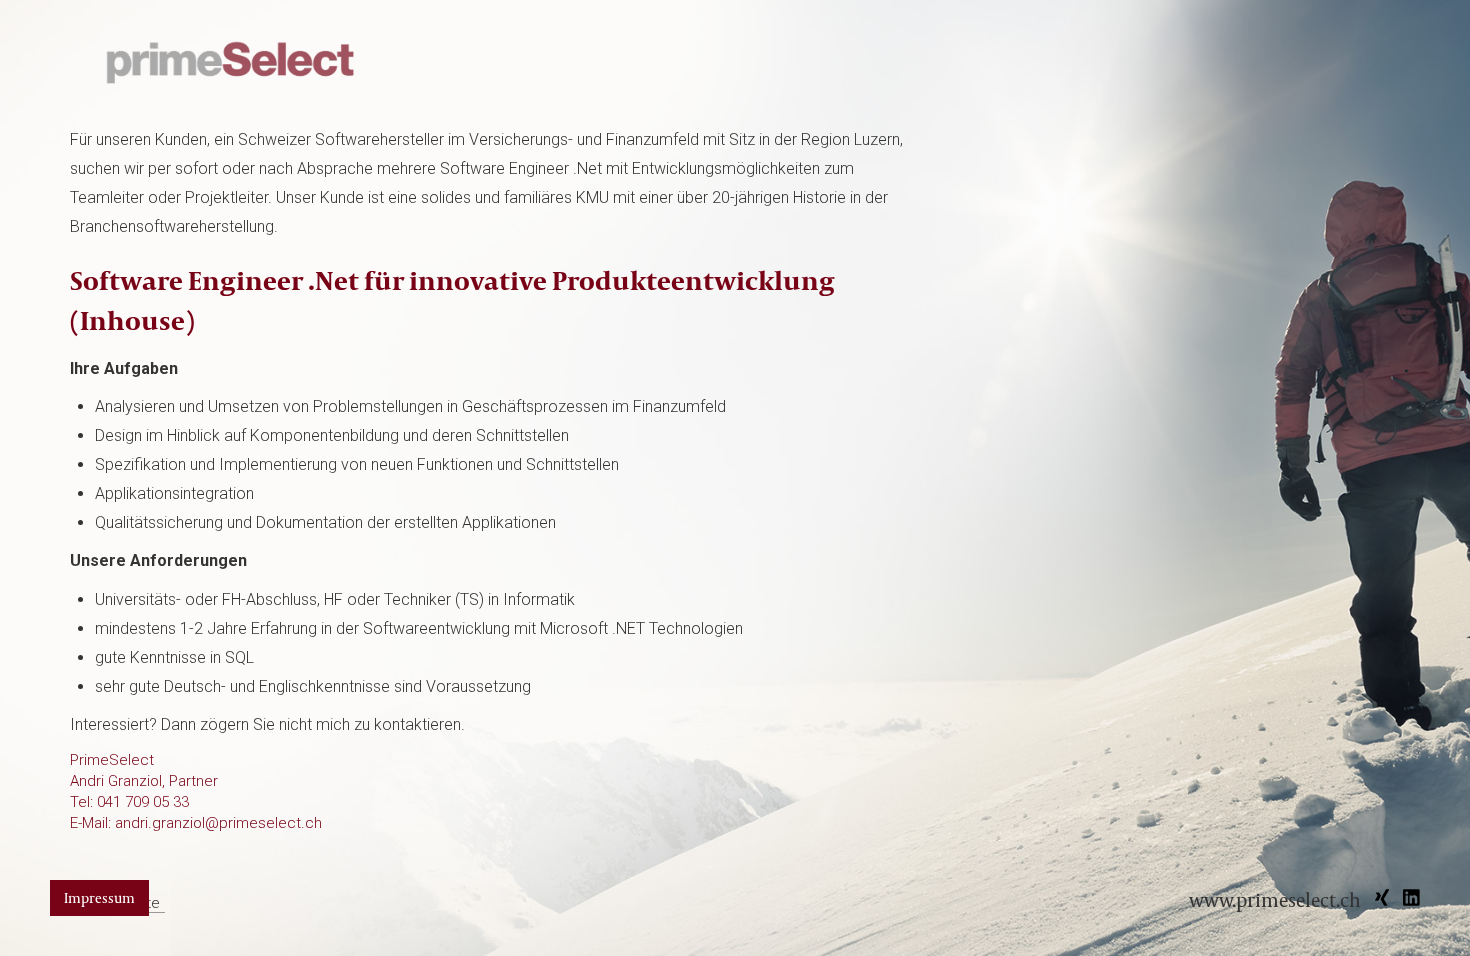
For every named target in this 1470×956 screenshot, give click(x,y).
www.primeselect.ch (1275, 899)
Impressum (99, 897)
